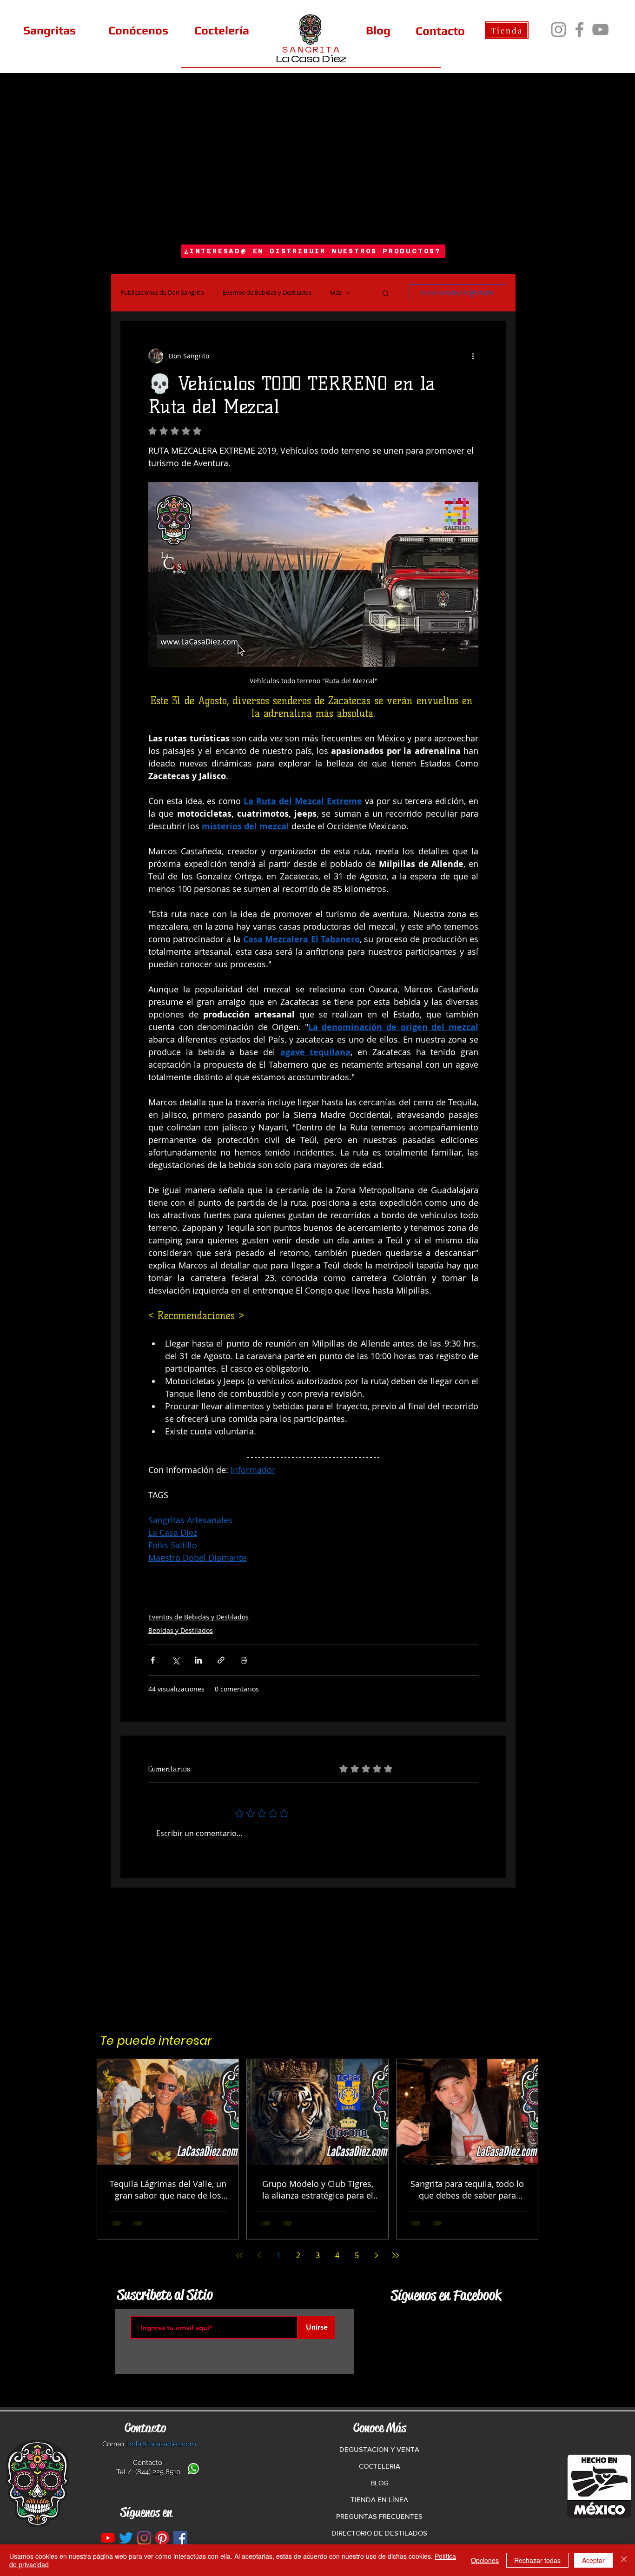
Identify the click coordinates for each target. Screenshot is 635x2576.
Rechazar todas (537, 2560)
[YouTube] (600, 30)
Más (336, 293)
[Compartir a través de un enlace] (221, 1660)
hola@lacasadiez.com (162, 2444)
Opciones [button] (485, 2560)
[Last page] (396, 2255)
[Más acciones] (473, 356)
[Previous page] (259, 2255)
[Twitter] (126, 2538)
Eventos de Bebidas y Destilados (267, 293)
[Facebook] (579, 30)
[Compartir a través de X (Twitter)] (175, 1660)
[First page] (239, 2255)
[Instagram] (559, 30)
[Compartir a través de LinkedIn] (198, 1660)
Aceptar (593, 2560)
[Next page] (376, 2255)
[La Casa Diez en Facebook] (180, 2538)
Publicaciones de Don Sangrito (162, 293)
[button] (386, 293)
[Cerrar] (624, 2560)
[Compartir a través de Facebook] (153, 1660)
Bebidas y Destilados (181, 1630)
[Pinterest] (162, 2538)
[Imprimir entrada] (244, 1660)
